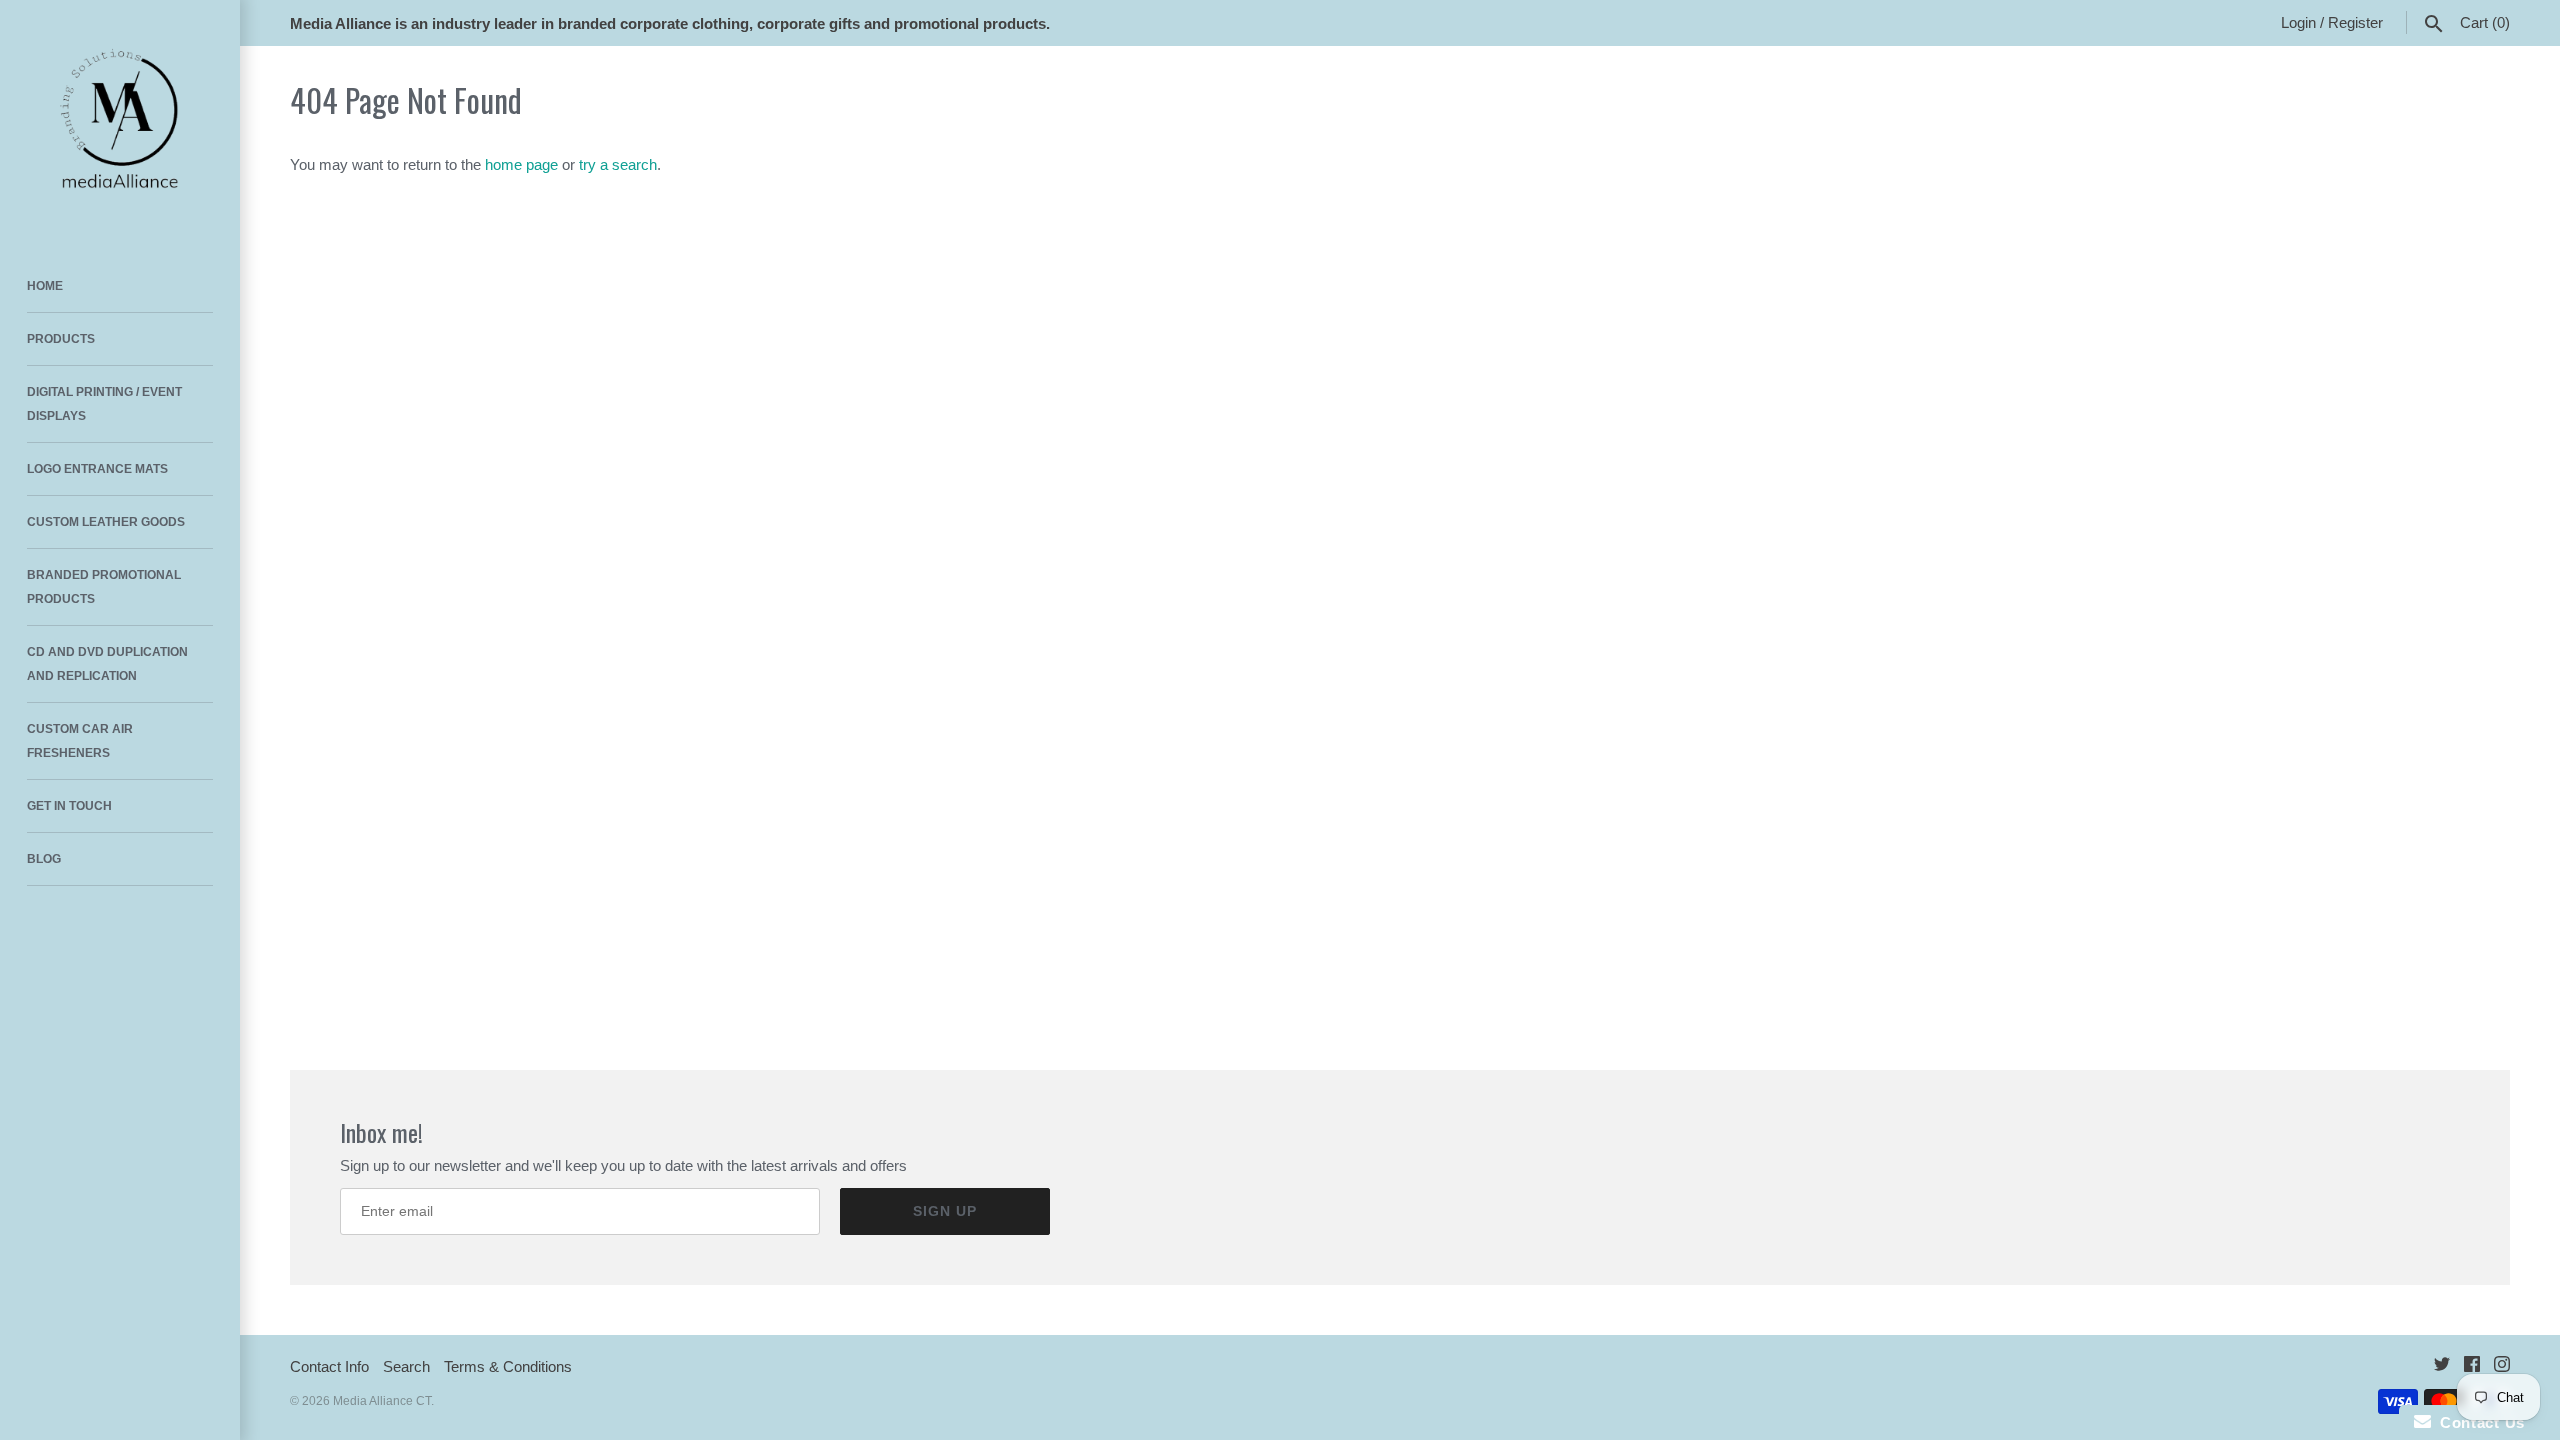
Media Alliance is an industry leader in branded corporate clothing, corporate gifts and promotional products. (670, 23)
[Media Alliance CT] (120, 120)
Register (2355, 22)
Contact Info (329, 1366)
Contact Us (2478, 1422)
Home (45, 286)
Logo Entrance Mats (97, 469)
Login (2298, 22)
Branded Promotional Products (104, 587)
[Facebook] (2472, 1367)
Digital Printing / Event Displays (104, 404)
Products (61, 339)
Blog (44, 859)
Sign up (945, 1211)
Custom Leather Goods (106, 522)
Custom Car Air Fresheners (80, 741)
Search (406, 1366)
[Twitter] (2442, 1367)
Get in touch (69, 806)
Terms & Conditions (508, 1366)
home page (521, 164)
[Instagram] (2502, 1367)
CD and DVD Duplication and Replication (107, 664)
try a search (618, 164)
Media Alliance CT (382, 1401)
